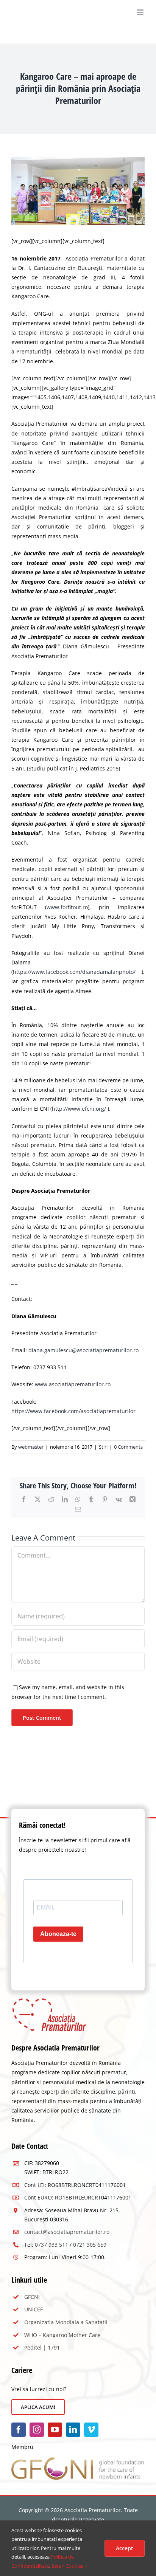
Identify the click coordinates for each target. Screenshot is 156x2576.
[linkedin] (73, 2430)
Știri (103, 1447)
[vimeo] (91, 2430)
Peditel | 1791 (42, 2347)
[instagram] (37, 2430)
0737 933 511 (51, 2245)
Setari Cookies (68, 2566)
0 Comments (128, 1447)
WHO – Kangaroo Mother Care (62, 2335)
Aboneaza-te (58, 1934)
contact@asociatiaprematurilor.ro (67, 2232)
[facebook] (19, 2430)
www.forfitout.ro (67, 907)
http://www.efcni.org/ (79, 1109)
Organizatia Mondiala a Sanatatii (66, 2322)
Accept (125, 2548)
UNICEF (34, 2309)
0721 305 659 (90, 2245)
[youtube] (55, 2430)
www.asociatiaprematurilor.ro (73, 1384)
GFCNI (32, 2297)
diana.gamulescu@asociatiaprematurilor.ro (83, 1350)
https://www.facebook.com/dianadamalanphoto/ (74, 972)
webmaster (31, 1447)
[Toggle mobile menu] (141, 12)
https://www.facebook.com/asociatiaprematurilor (73, 1411)
